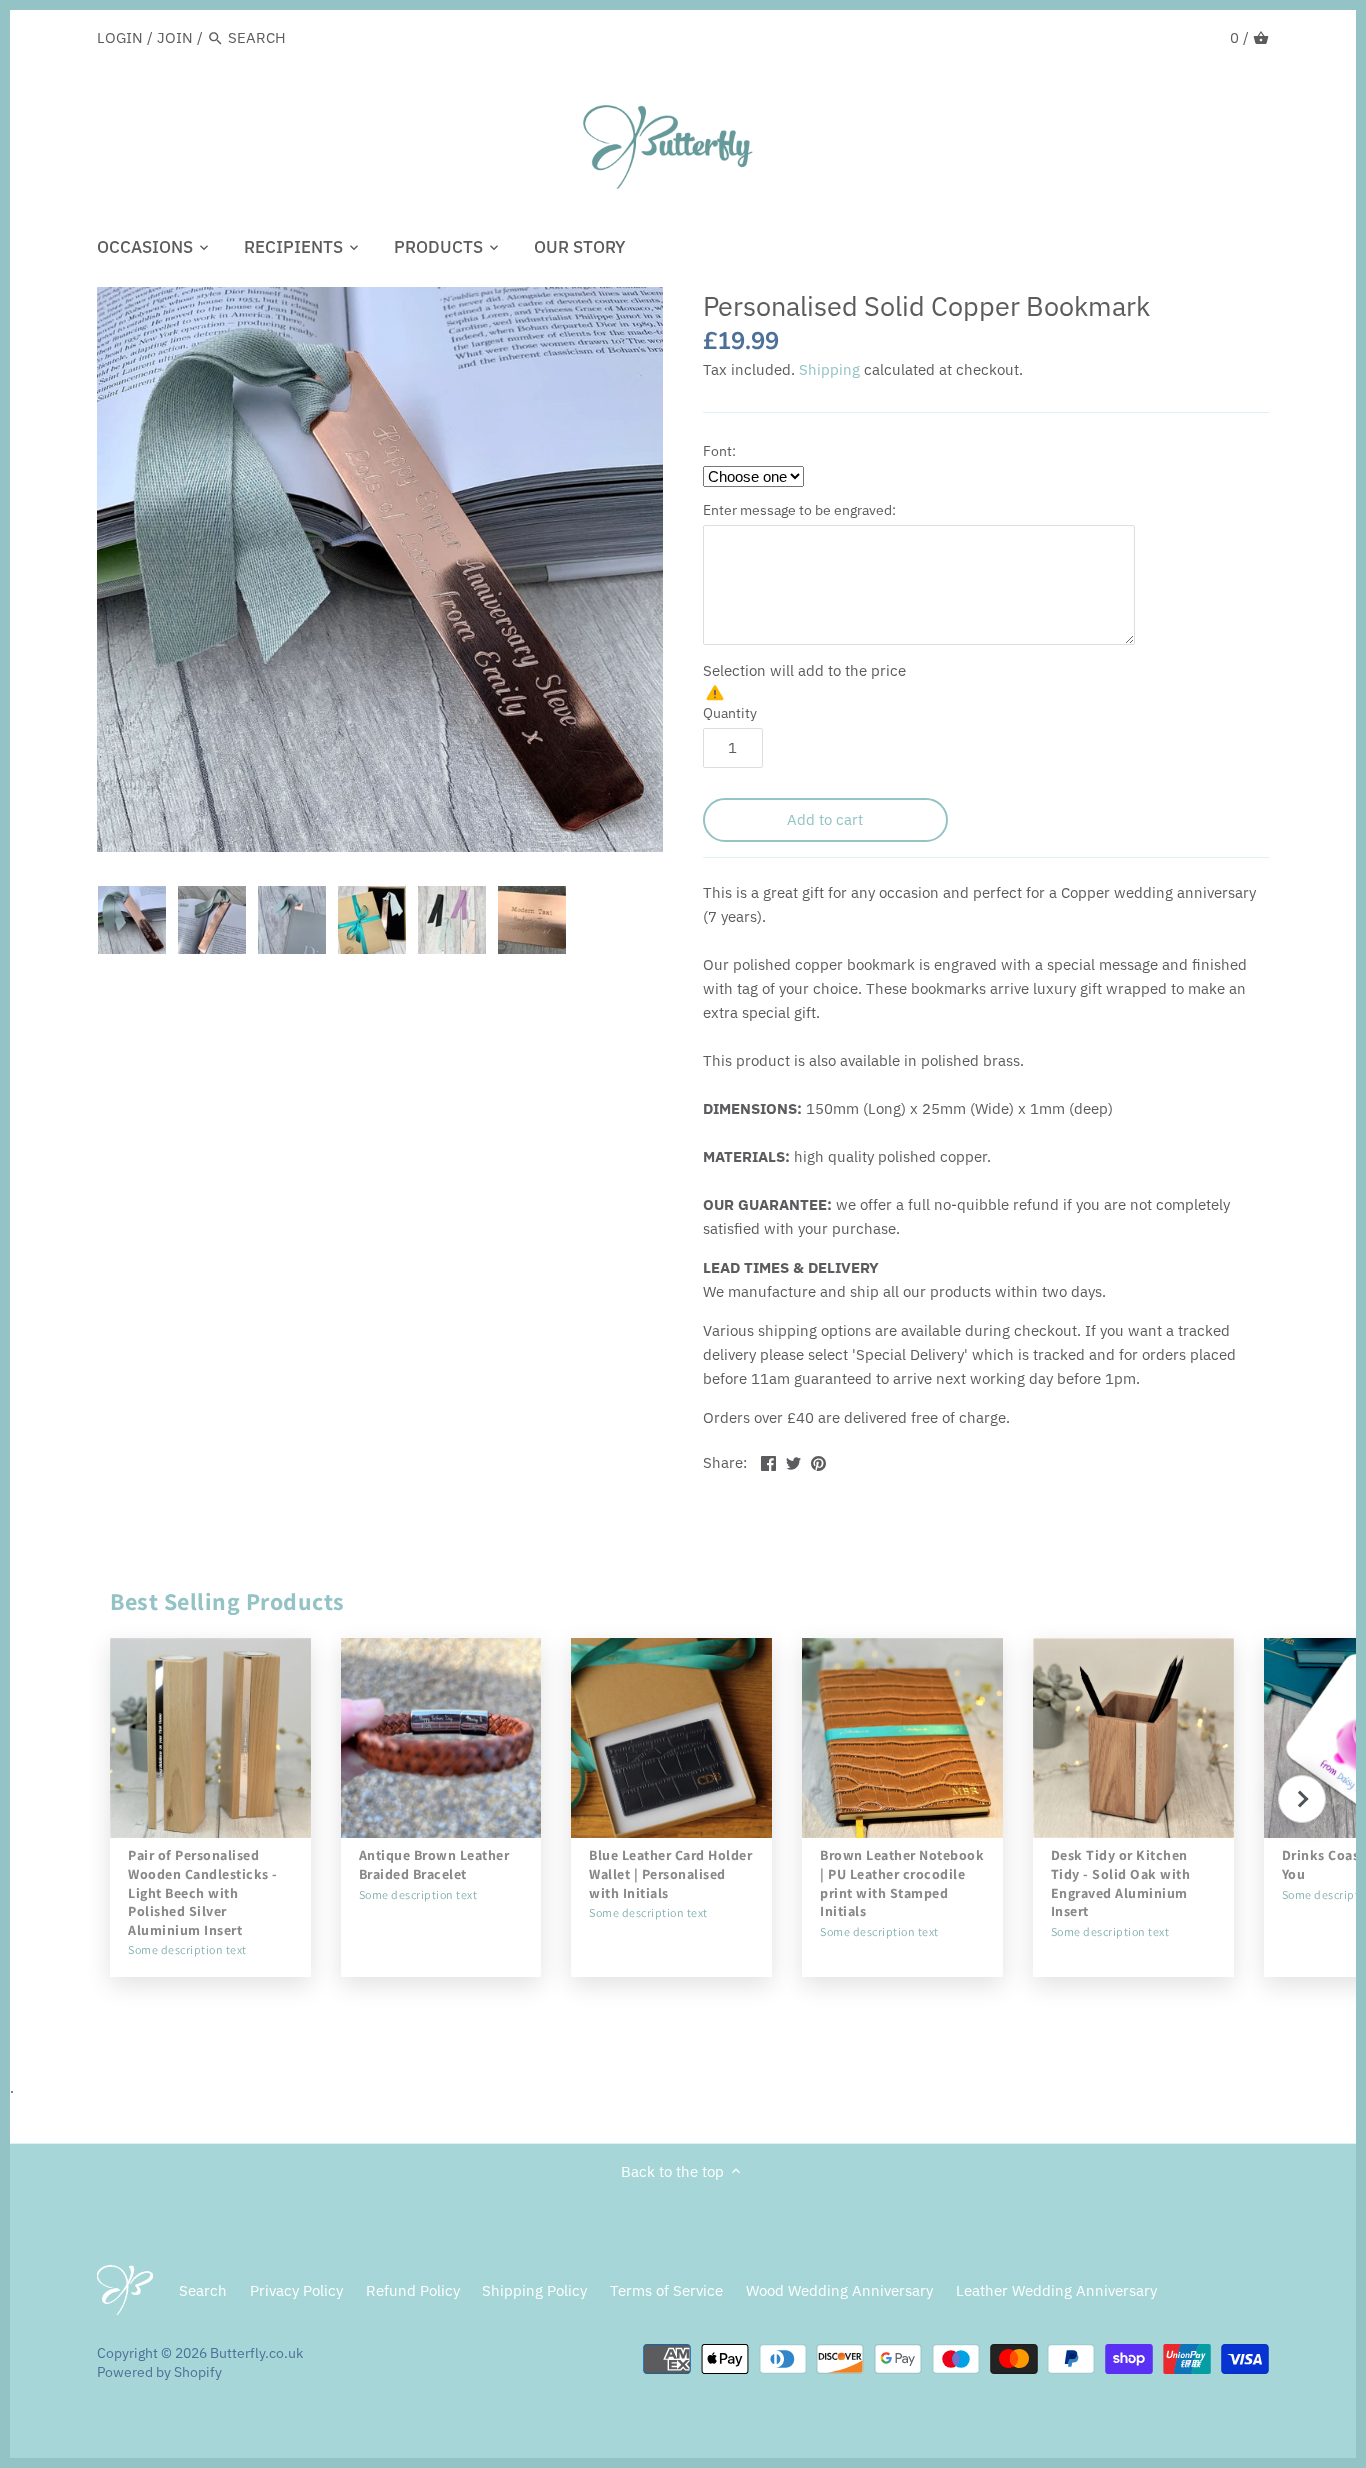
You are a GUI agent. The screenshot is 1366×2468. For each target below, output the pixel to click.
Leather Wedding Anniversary (1056, 2290)
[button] (1302, 1799)
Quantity (730, 713)
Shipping (829, 369)
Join (175, 37)
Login (120, 37)
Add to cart (825, 819)
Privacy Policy (296, 2290)
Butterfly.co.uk (256, 2353)
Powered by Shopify (159, 2372)
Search (203, 2290)
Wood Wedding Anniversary (839, 2290)
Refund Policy (413, 2290)
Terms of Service (666, 2290)
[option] (132, 920)
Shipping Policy (534, 2290)
